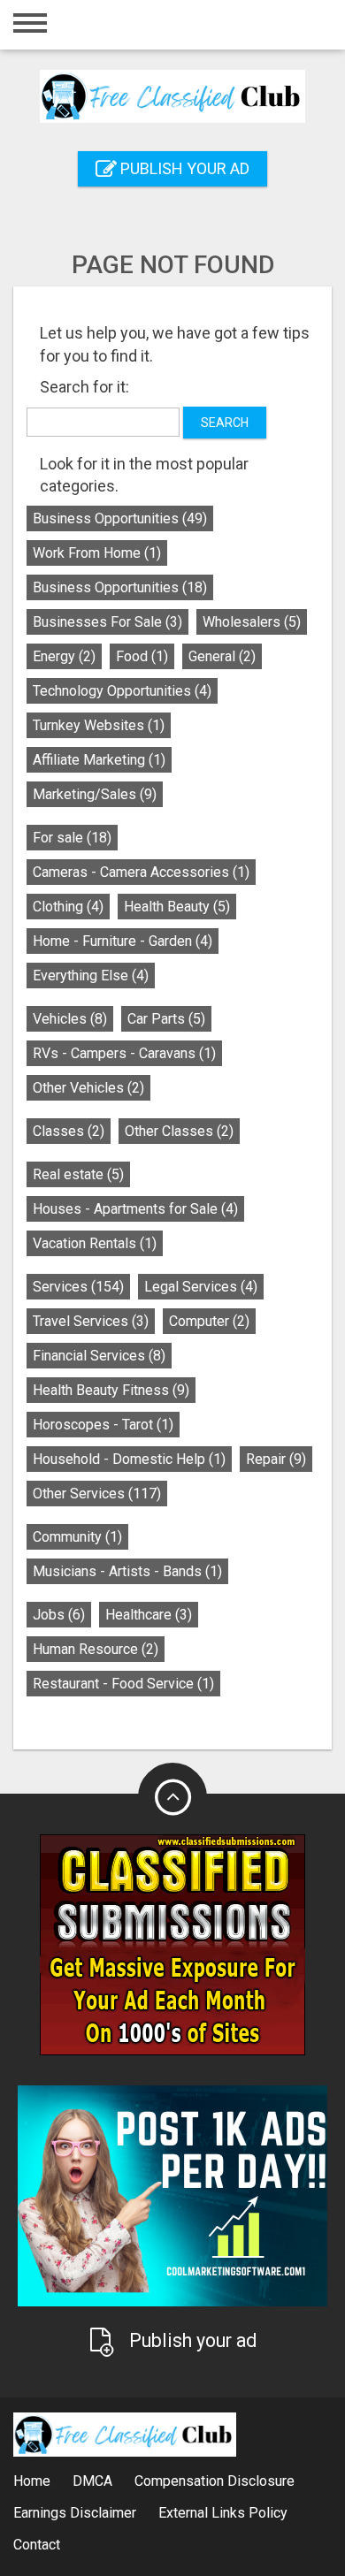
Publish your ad (183, 168)
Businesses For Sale (107, 622)
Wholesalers (252, 622)
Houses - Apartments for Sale (135, 1209)
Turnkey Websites (99, 725)
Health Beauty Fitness (111, 1390)
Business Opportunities (120, 518)
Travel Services (91, 1321)
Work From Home (97, 553)
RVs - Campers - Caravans (124, 1053)
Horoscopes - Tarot (103, 1425)
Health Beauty (177, 907)
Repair (276, 1459)
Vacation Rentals (95, 1243)
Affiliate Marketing (99, 760)
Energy (64, 656)
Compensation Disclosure (215, 2481)
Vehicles (70, 1019)
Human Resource (96, 1649)
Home (32, 2481)
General (222, 656)
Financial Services (99, 1356)
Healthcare (149, 1615)
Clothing (68, 907)
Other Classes (179, 1131)
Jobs (59, 1615)
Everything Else (91, 976)
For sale (72, 838)
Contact (37, 2545)
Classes (69, 1131)
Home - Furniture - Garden (123, 941)
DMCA (92, 2481)
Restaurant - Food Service (123, 1684)
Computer (209, 1321)
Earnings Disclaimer (75, 2513)
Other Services (97, 1494)
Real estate (78, 1174)
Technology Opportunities (122, 691)
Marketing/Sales (95, 794)
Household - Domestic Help (129, 1459)
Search (225, 423)
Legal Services (201, 1287)
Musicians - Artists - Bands (127, 1571)
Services (78, 1287)
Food (142, 656)
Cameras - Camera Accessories (141, 872)
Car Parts (166, 1019)
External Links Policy (223, 2513)
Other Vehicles (88, 1088)
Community (77, 1537)
